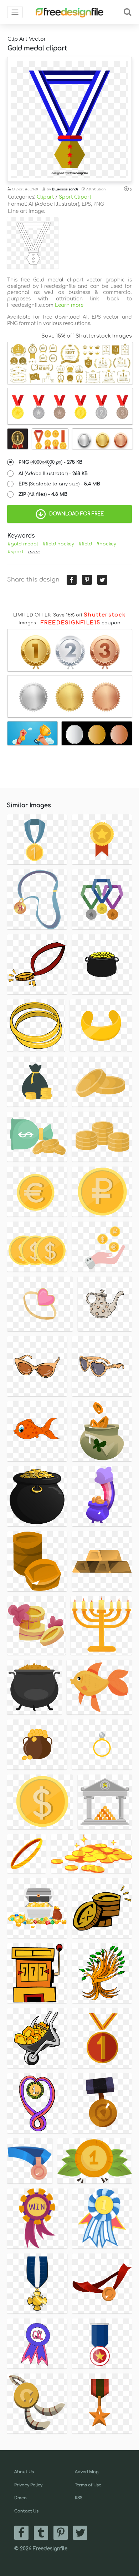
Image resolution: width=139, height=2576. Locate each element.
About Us (24, 2472)
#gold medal (23, 544)
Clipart (45, 197)
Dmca (20, 2498)
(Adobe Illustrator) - (53, 474)
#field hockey (58, 544)
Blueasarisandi (65, 189)
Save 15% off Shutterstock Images (87, 336)
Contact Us (26, 2511)
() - (50, 462)
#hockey (106, 544)
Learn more (69, 305)
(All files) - (43, 494)
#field (85, 544)
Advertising (87, 2472)
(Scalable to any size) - (59, 484)
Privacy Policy (28, 2485)
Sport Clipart (75, 197)
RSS (79, 2498)
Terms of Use (88, 2485)
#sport (16, 552)
